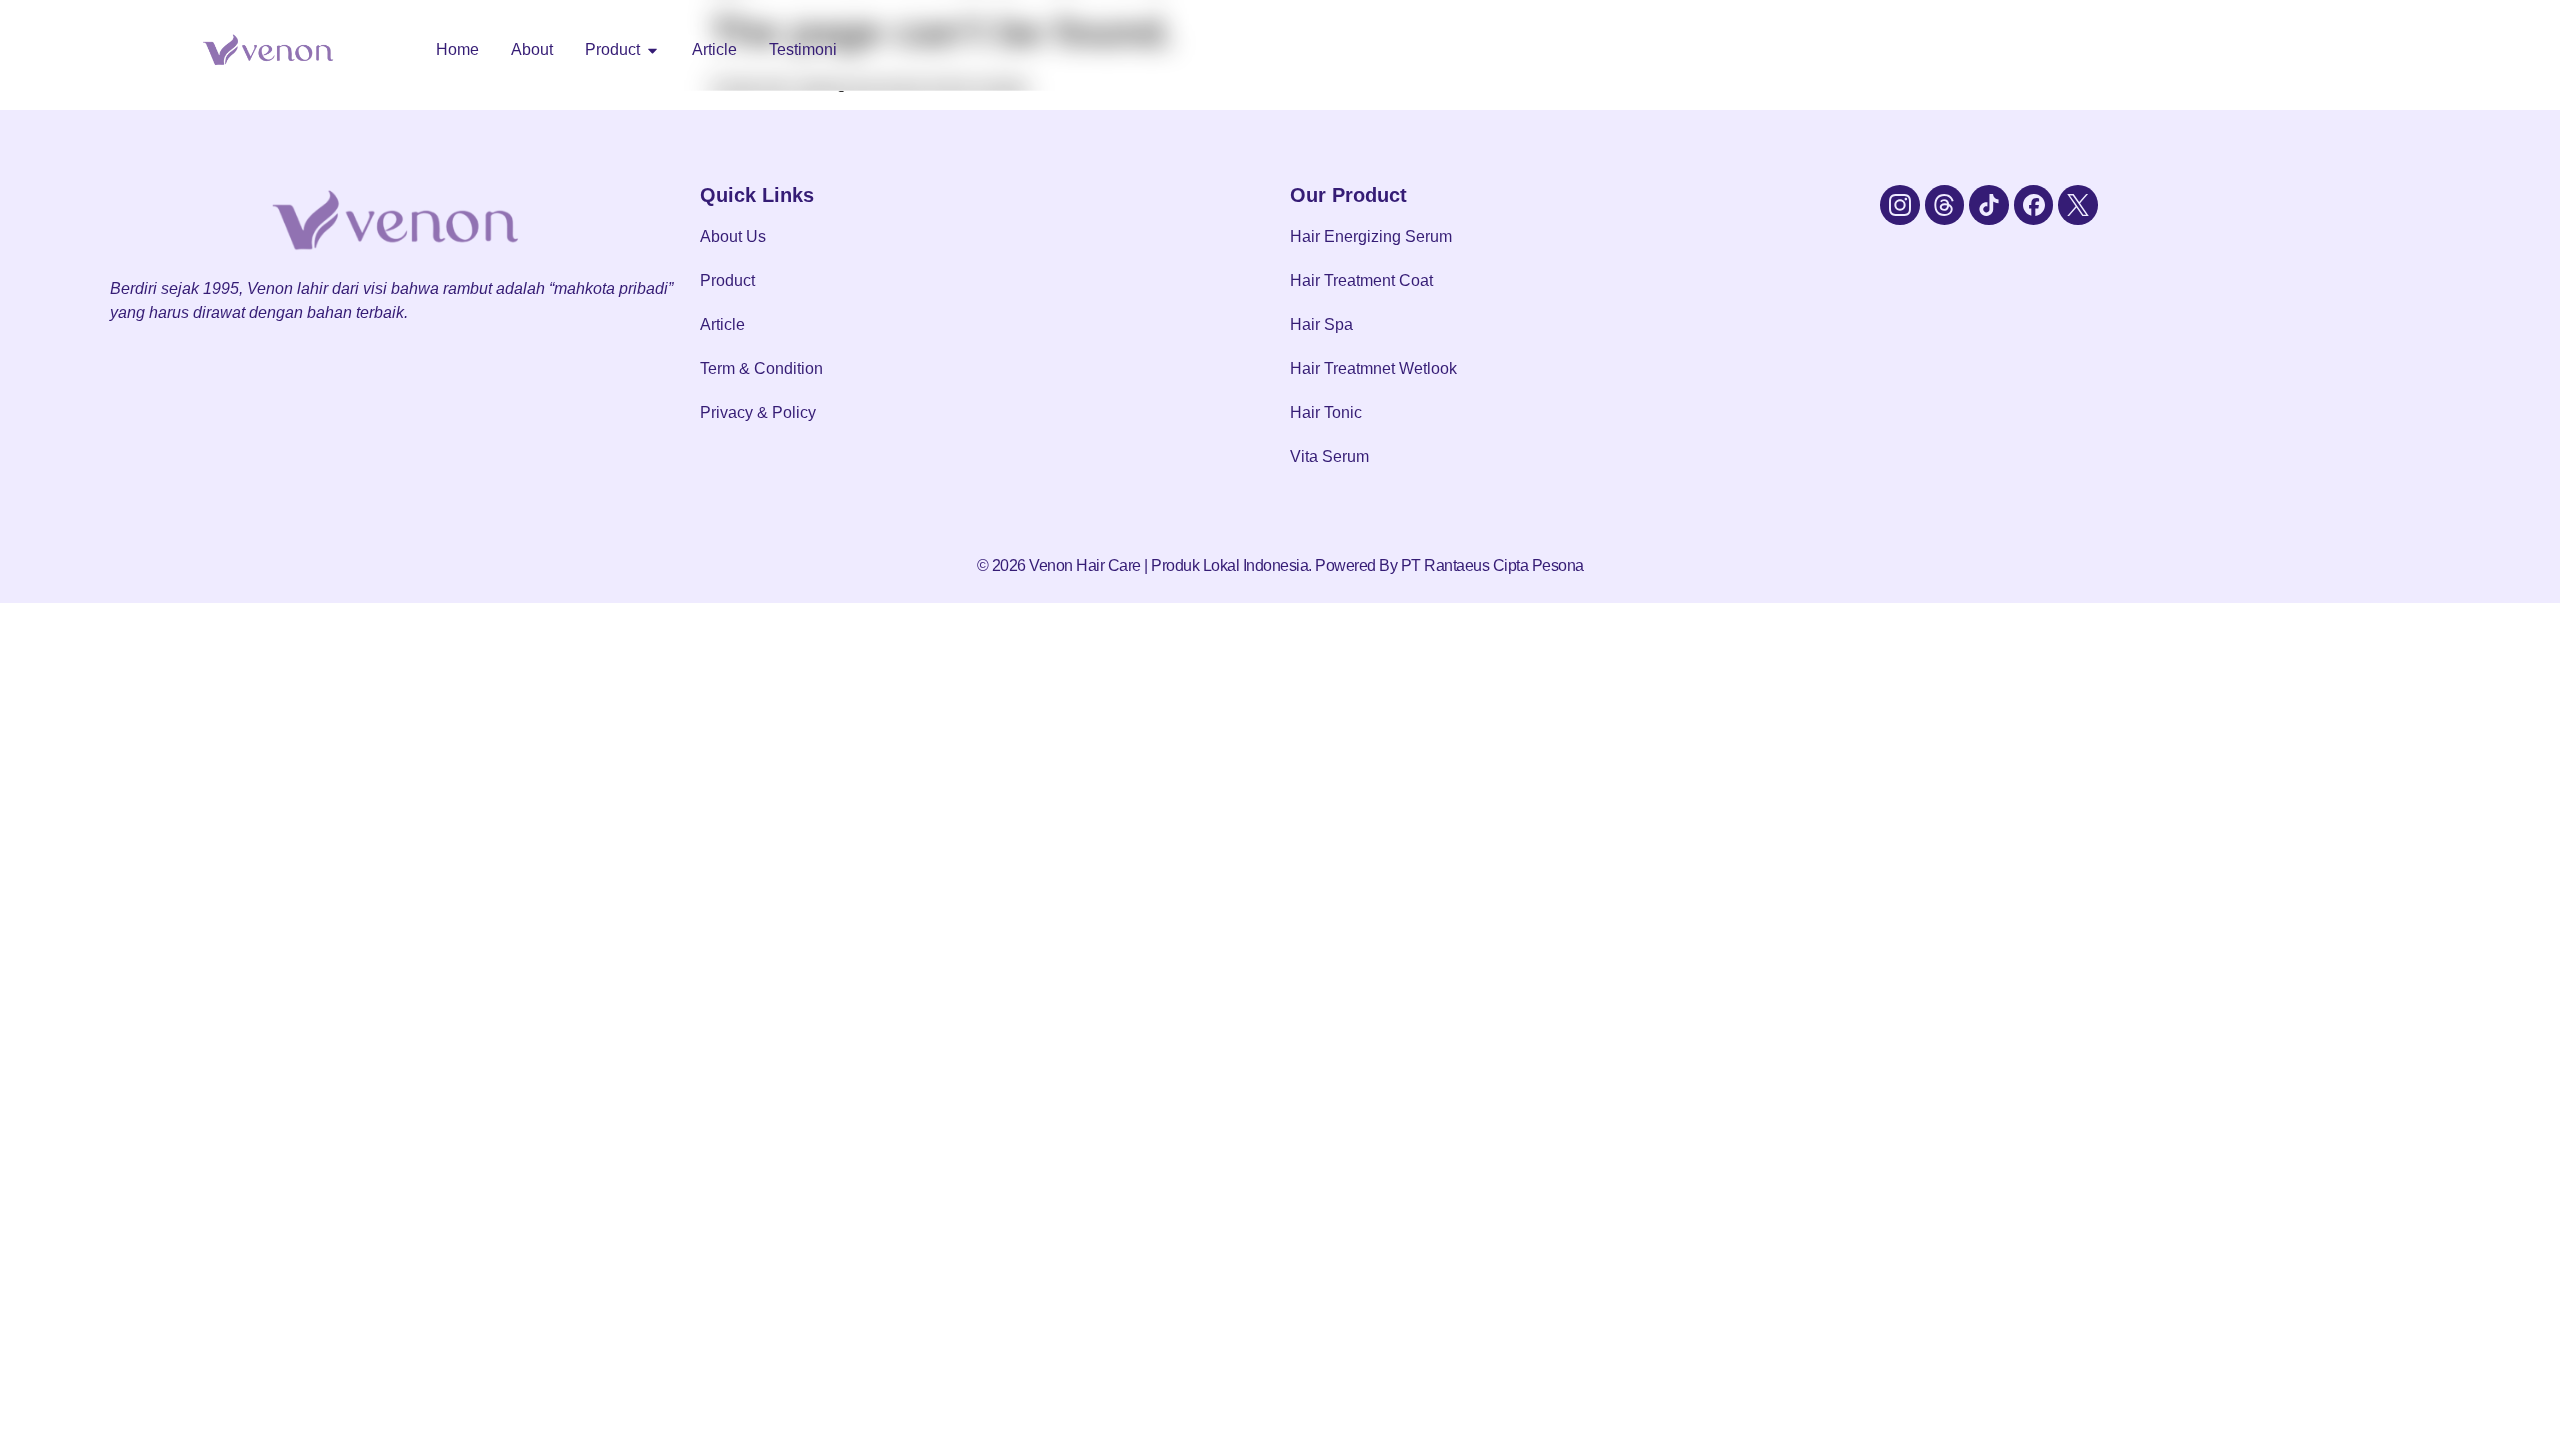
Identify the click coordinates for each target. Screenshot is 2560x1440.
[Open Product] (652, 50)
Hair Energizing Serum (1371, 236)
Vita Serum (1329, 456)
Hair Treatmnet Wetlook (1373, 368)
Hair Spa (1321, 324)
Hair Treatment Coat (1361, 280)
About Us (733, 236)
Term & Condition (761, 368)
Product (727, 280)
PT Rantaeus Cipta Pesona (1492, 565)
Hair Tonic (1326, 412)
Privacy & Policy (758, 412)
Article (722, 324)
